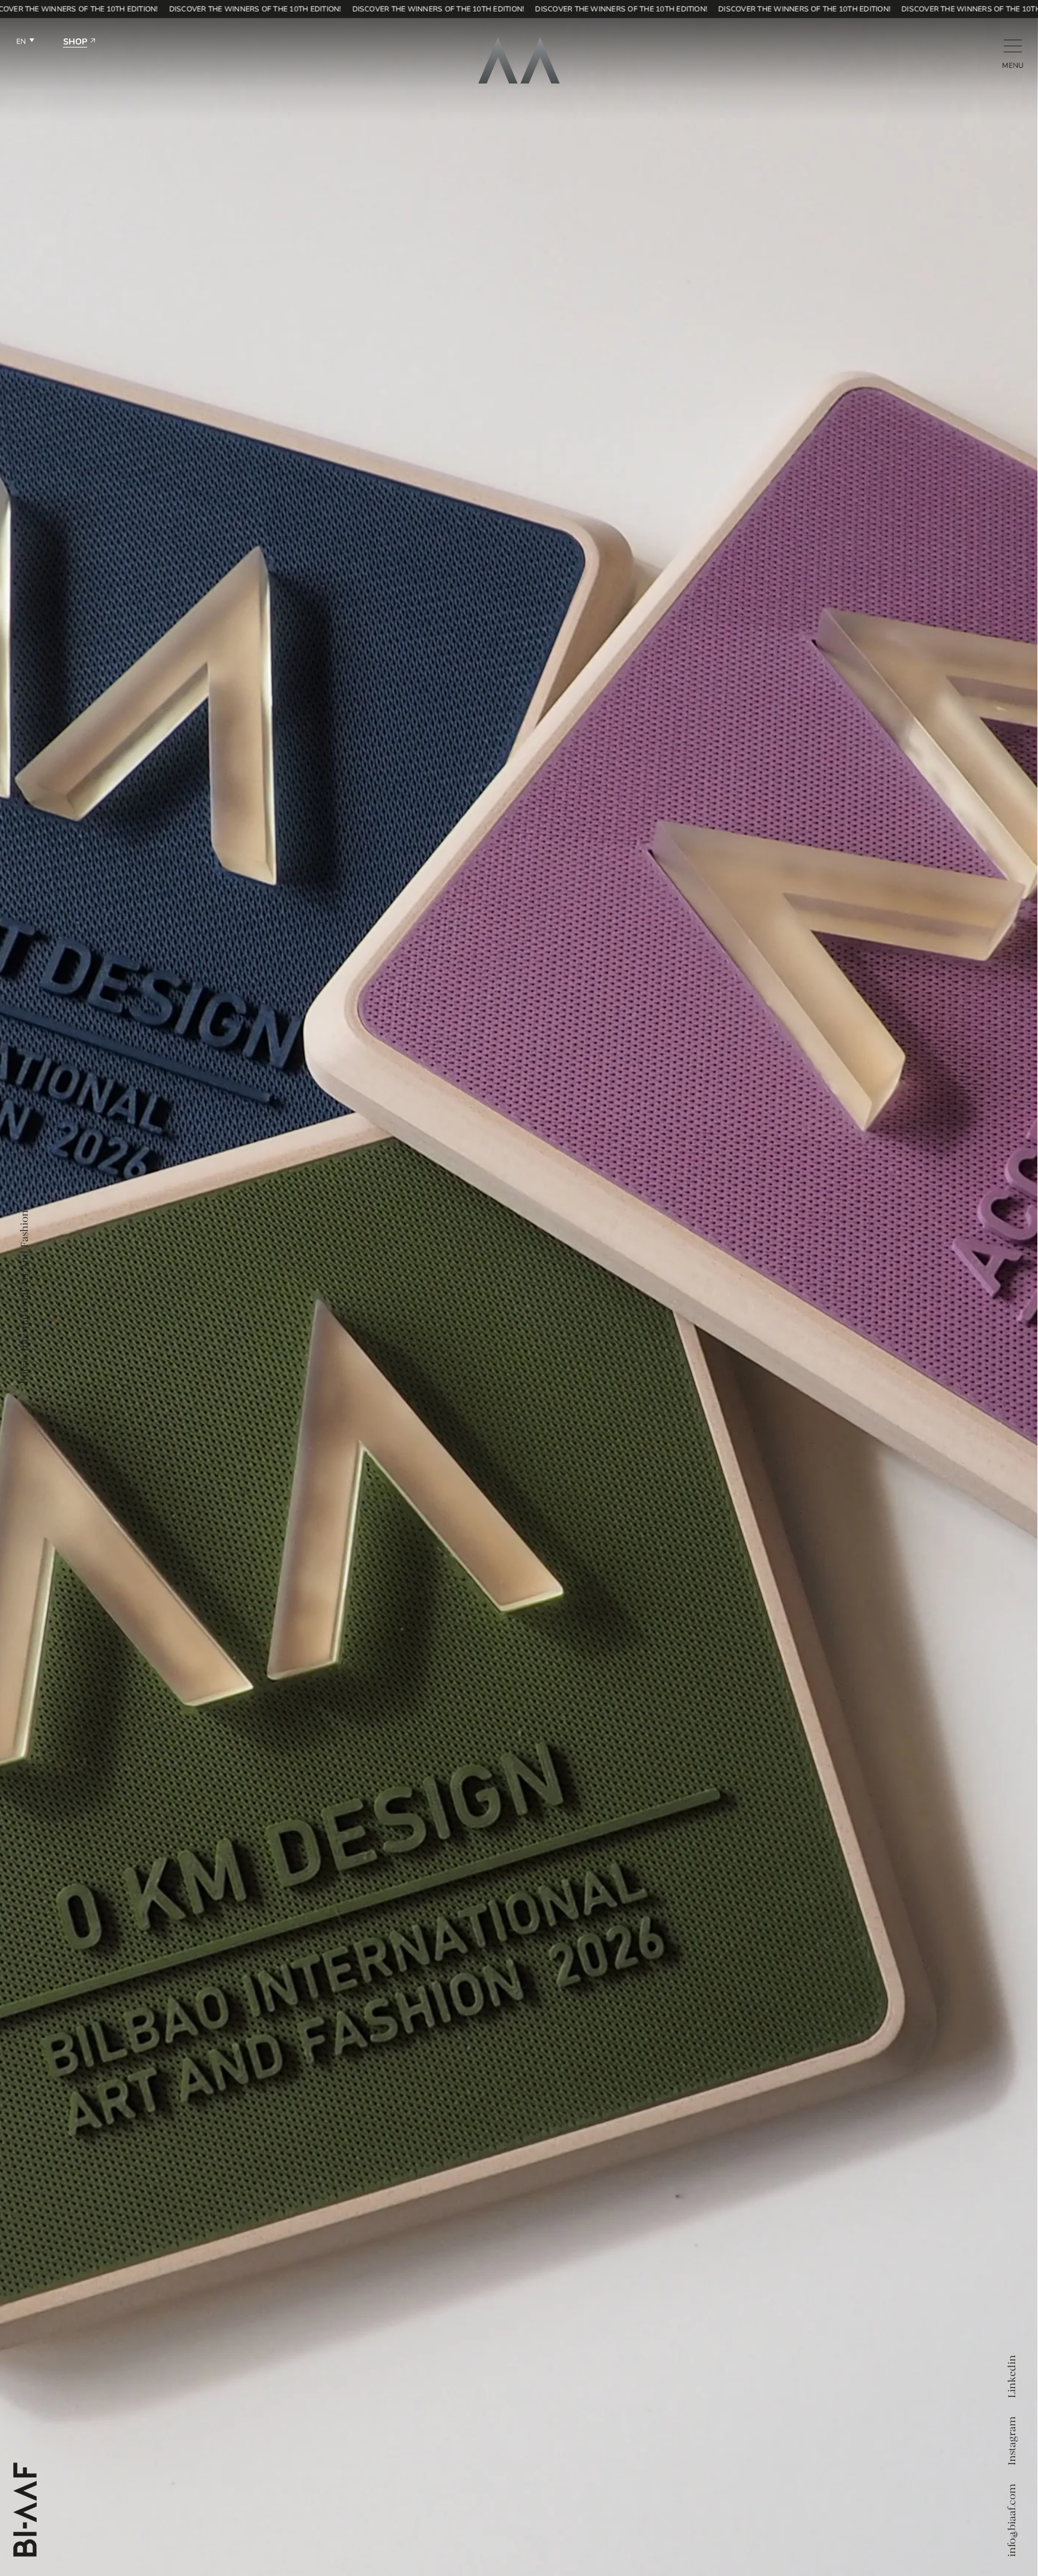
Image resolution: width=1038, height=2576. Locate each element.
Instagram (1012, 2441)
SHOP (75, 42)
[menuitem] (25, 43)
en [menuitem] (21, 42)
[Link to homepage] (519, 60)
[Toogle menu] (1013, 46)
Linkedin (1012, 2377)
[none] (25, 43)
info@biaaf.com (1012, 2521)
